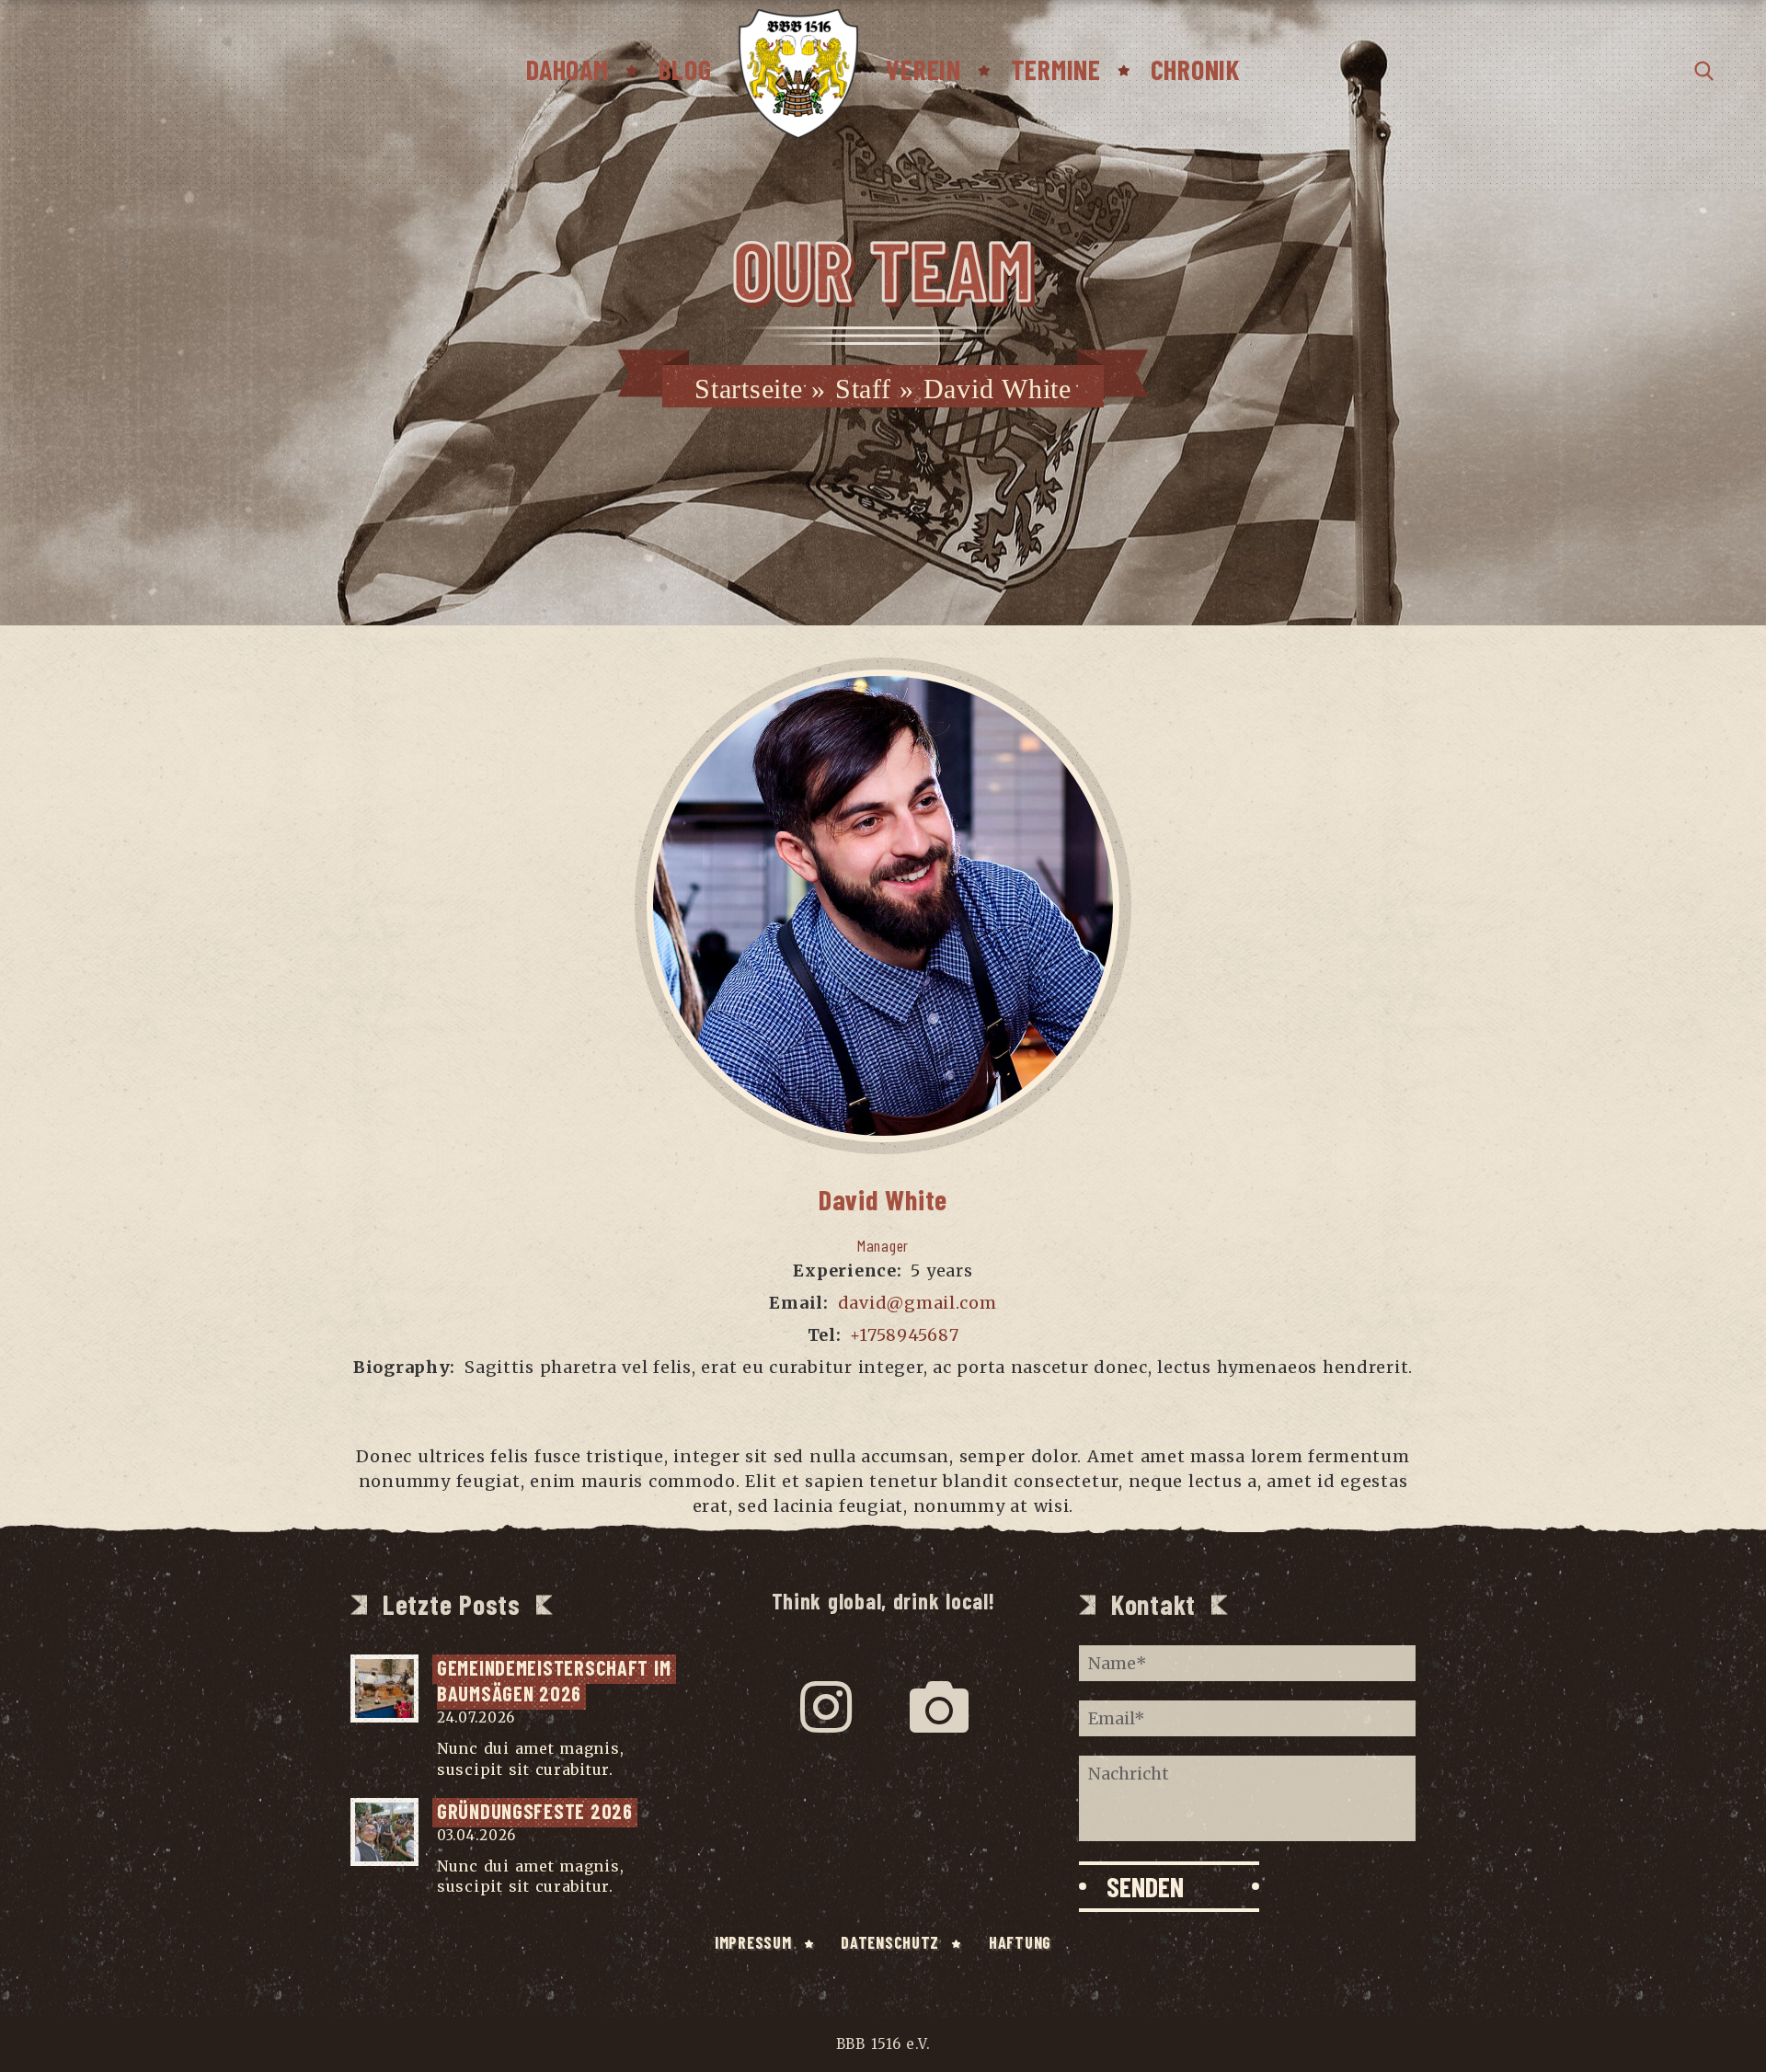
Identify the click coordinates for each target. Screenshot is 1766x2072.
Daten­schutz (890, 1942)
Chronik (1195, 69)
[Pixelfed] (940, 1707)
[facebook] (857, 1399)
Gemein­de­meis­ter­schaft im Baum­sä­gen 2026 (556, 1681)
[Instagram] (826, 1707)
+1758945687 (904, 1335)
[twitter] (883, 1399)
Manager (883, 1245)
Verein (923, 69)
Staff (863, 389)
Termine (1056, 69)
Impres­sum (753, 1942)
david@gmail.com (917, 1303)
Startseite (748, 389)
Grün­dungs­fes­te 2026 (535, 1811)
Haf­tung (1020, 1942)
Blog (685, 69)
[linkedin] (909, 1399)
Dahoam (567, 69)
